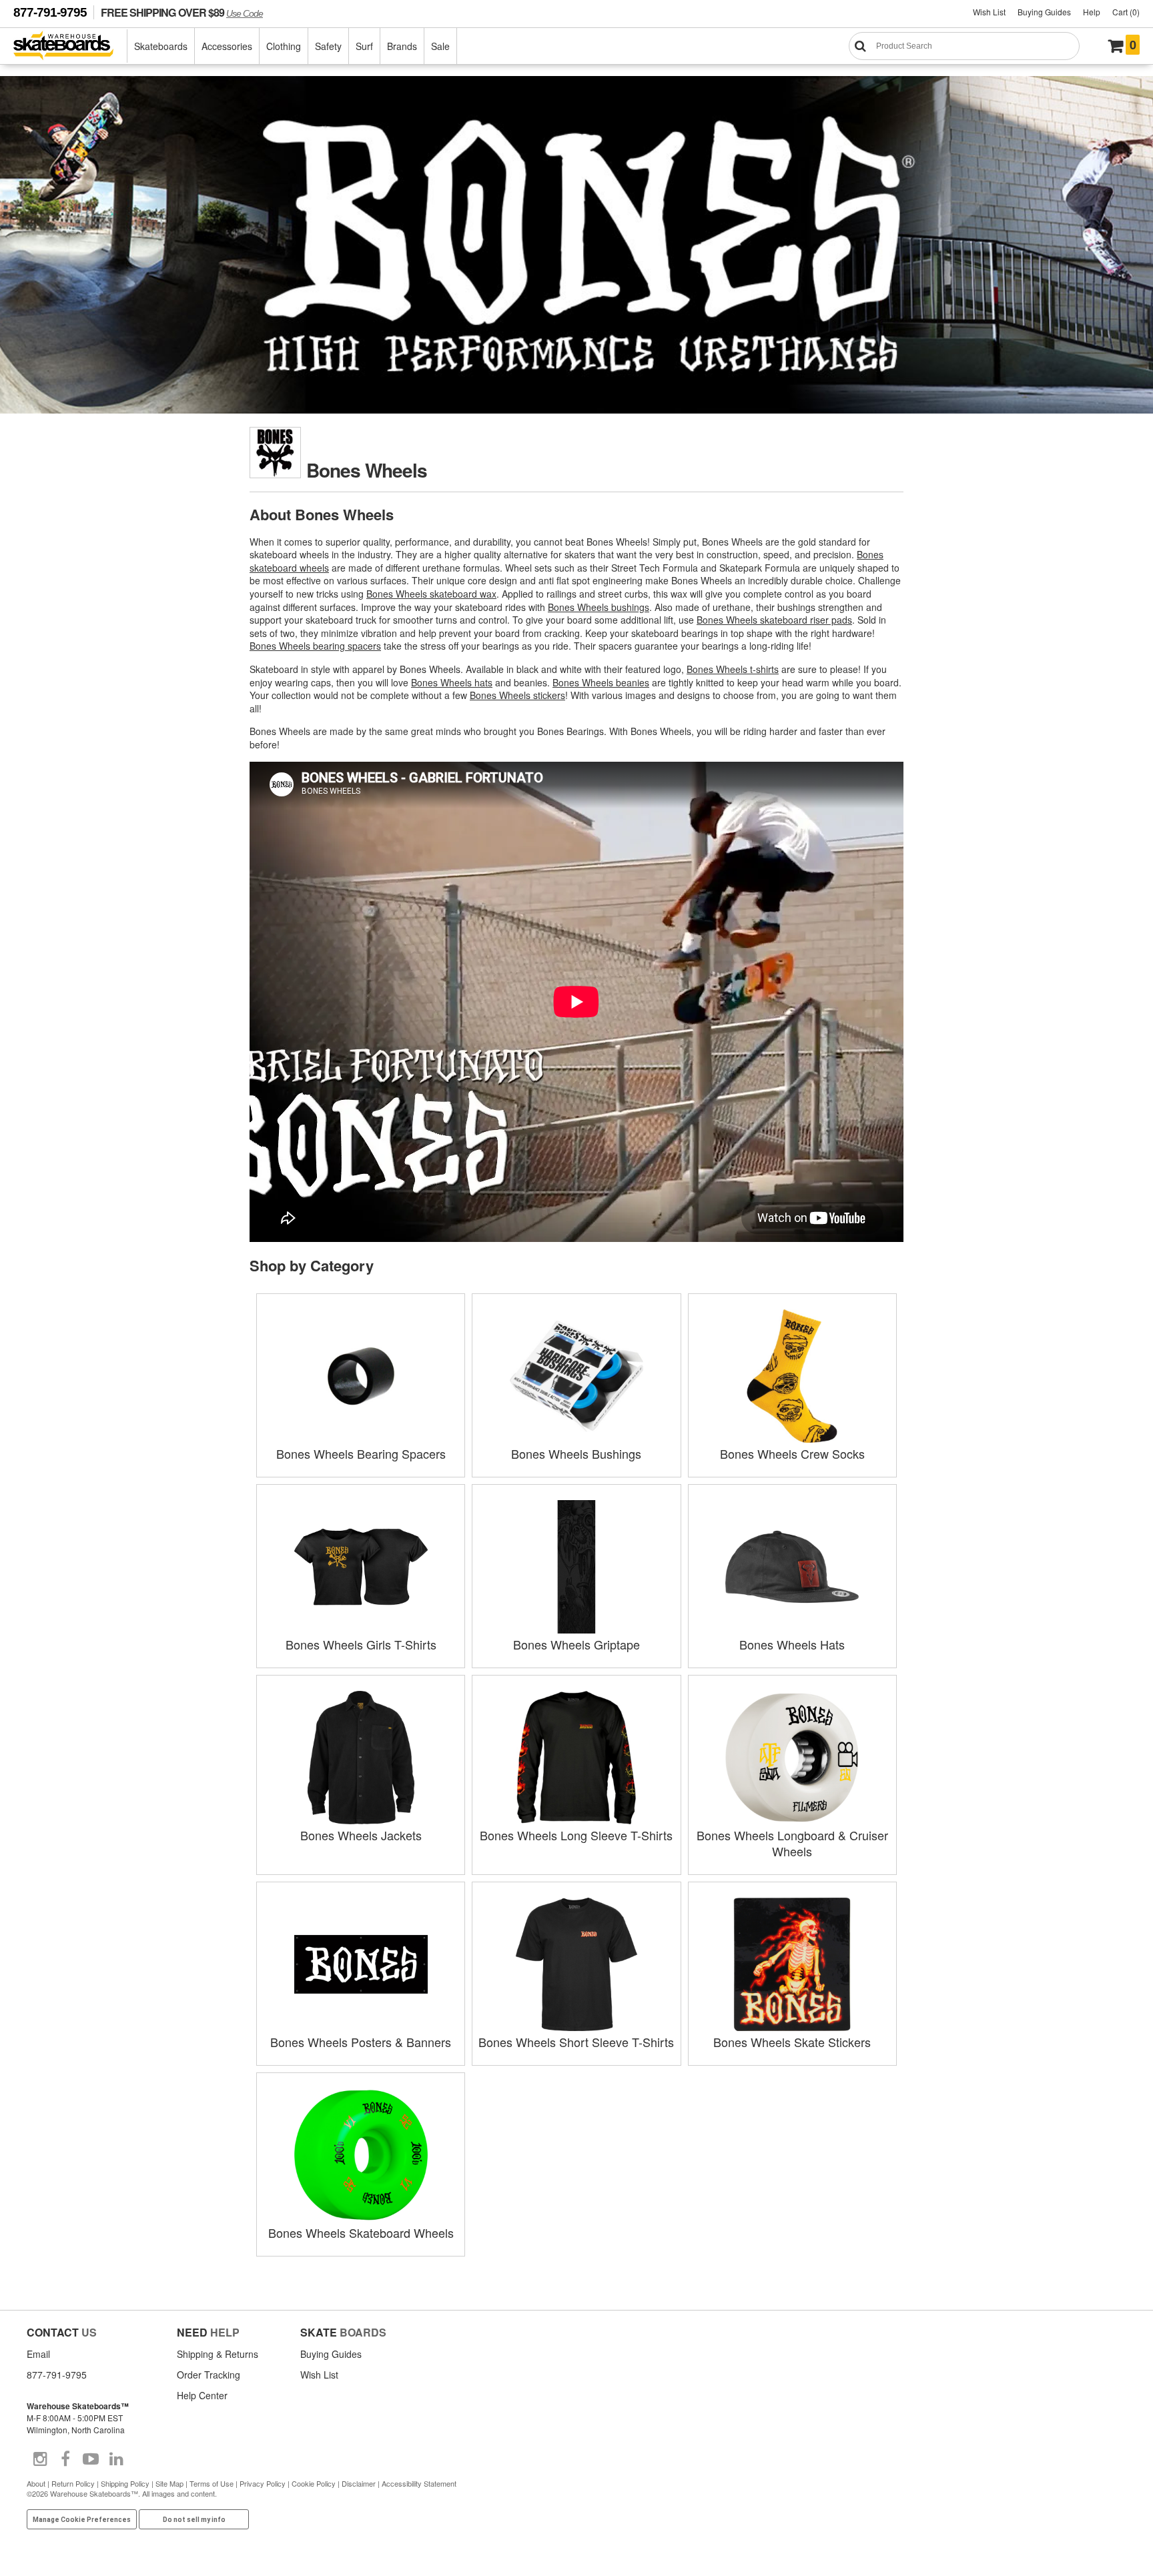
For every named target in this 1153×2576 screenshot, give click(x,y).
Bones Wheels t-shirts (733, 669)
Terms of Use (212, 2483)
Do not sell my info (194, 2520)
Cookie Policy (314, 2483)
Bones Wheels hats (452, 682)
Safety (328, 46)
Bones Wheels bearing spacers (315, 646)
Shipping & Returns (218, 2354)
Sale (440, 46)
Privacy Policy (263, 2483)
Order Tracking (209, 2375)
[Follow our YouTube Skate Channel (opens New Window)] (91, 2459)
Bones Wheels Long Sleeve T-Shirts (576, 1835)
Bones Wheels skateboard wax (431, 594)
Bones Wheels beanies (601, 682)
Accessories (227, 46)
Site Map (169, 2483)
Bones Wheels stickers (517, 695)
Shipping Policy (125, 2483)
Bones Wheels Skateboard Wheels (361, 2232)
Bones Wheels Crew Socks (792, 1453)
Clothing (284, 46)
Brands (402, 46)
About (36, 2483)
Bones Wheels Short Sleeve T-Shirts (576, 2042)
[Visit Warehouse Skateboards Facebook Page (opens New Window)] (65, 2459)
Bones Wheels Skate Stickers (792, 2042)
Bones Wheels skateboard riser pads (774, 620)
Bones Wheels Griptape (576, 1644)
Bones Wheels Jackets (361, 1835)
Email (38, 2354)
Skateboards (161, 46)
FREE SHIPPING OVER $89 (182, 12)
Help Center (202, 2395)
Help (1092, 12)
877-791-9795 (50, 12)
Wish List (989, 12)
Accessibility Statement (419, 2483)
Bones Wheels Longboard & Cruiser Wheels (792, 1843)
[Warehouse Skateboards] (70, 46)
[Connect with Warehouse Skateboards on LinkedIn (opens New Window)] (116, 2459)
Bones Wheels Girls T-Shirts (361, 1644)
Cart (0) (1126, 12)
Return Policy (73, 2483)
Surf (364, 46)
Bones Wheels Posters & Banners (361, 2042)
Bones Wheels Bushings (576, 1453)
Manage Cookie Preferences (82, 2520)
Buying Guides (1044, 12)
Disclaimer (359, 2483)
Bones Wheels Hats (792, 1644)
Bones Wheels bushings (599, 607)
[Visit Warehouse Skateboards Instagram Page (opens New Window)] (40, 2459)
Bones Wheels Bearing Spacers (361, 1453)
